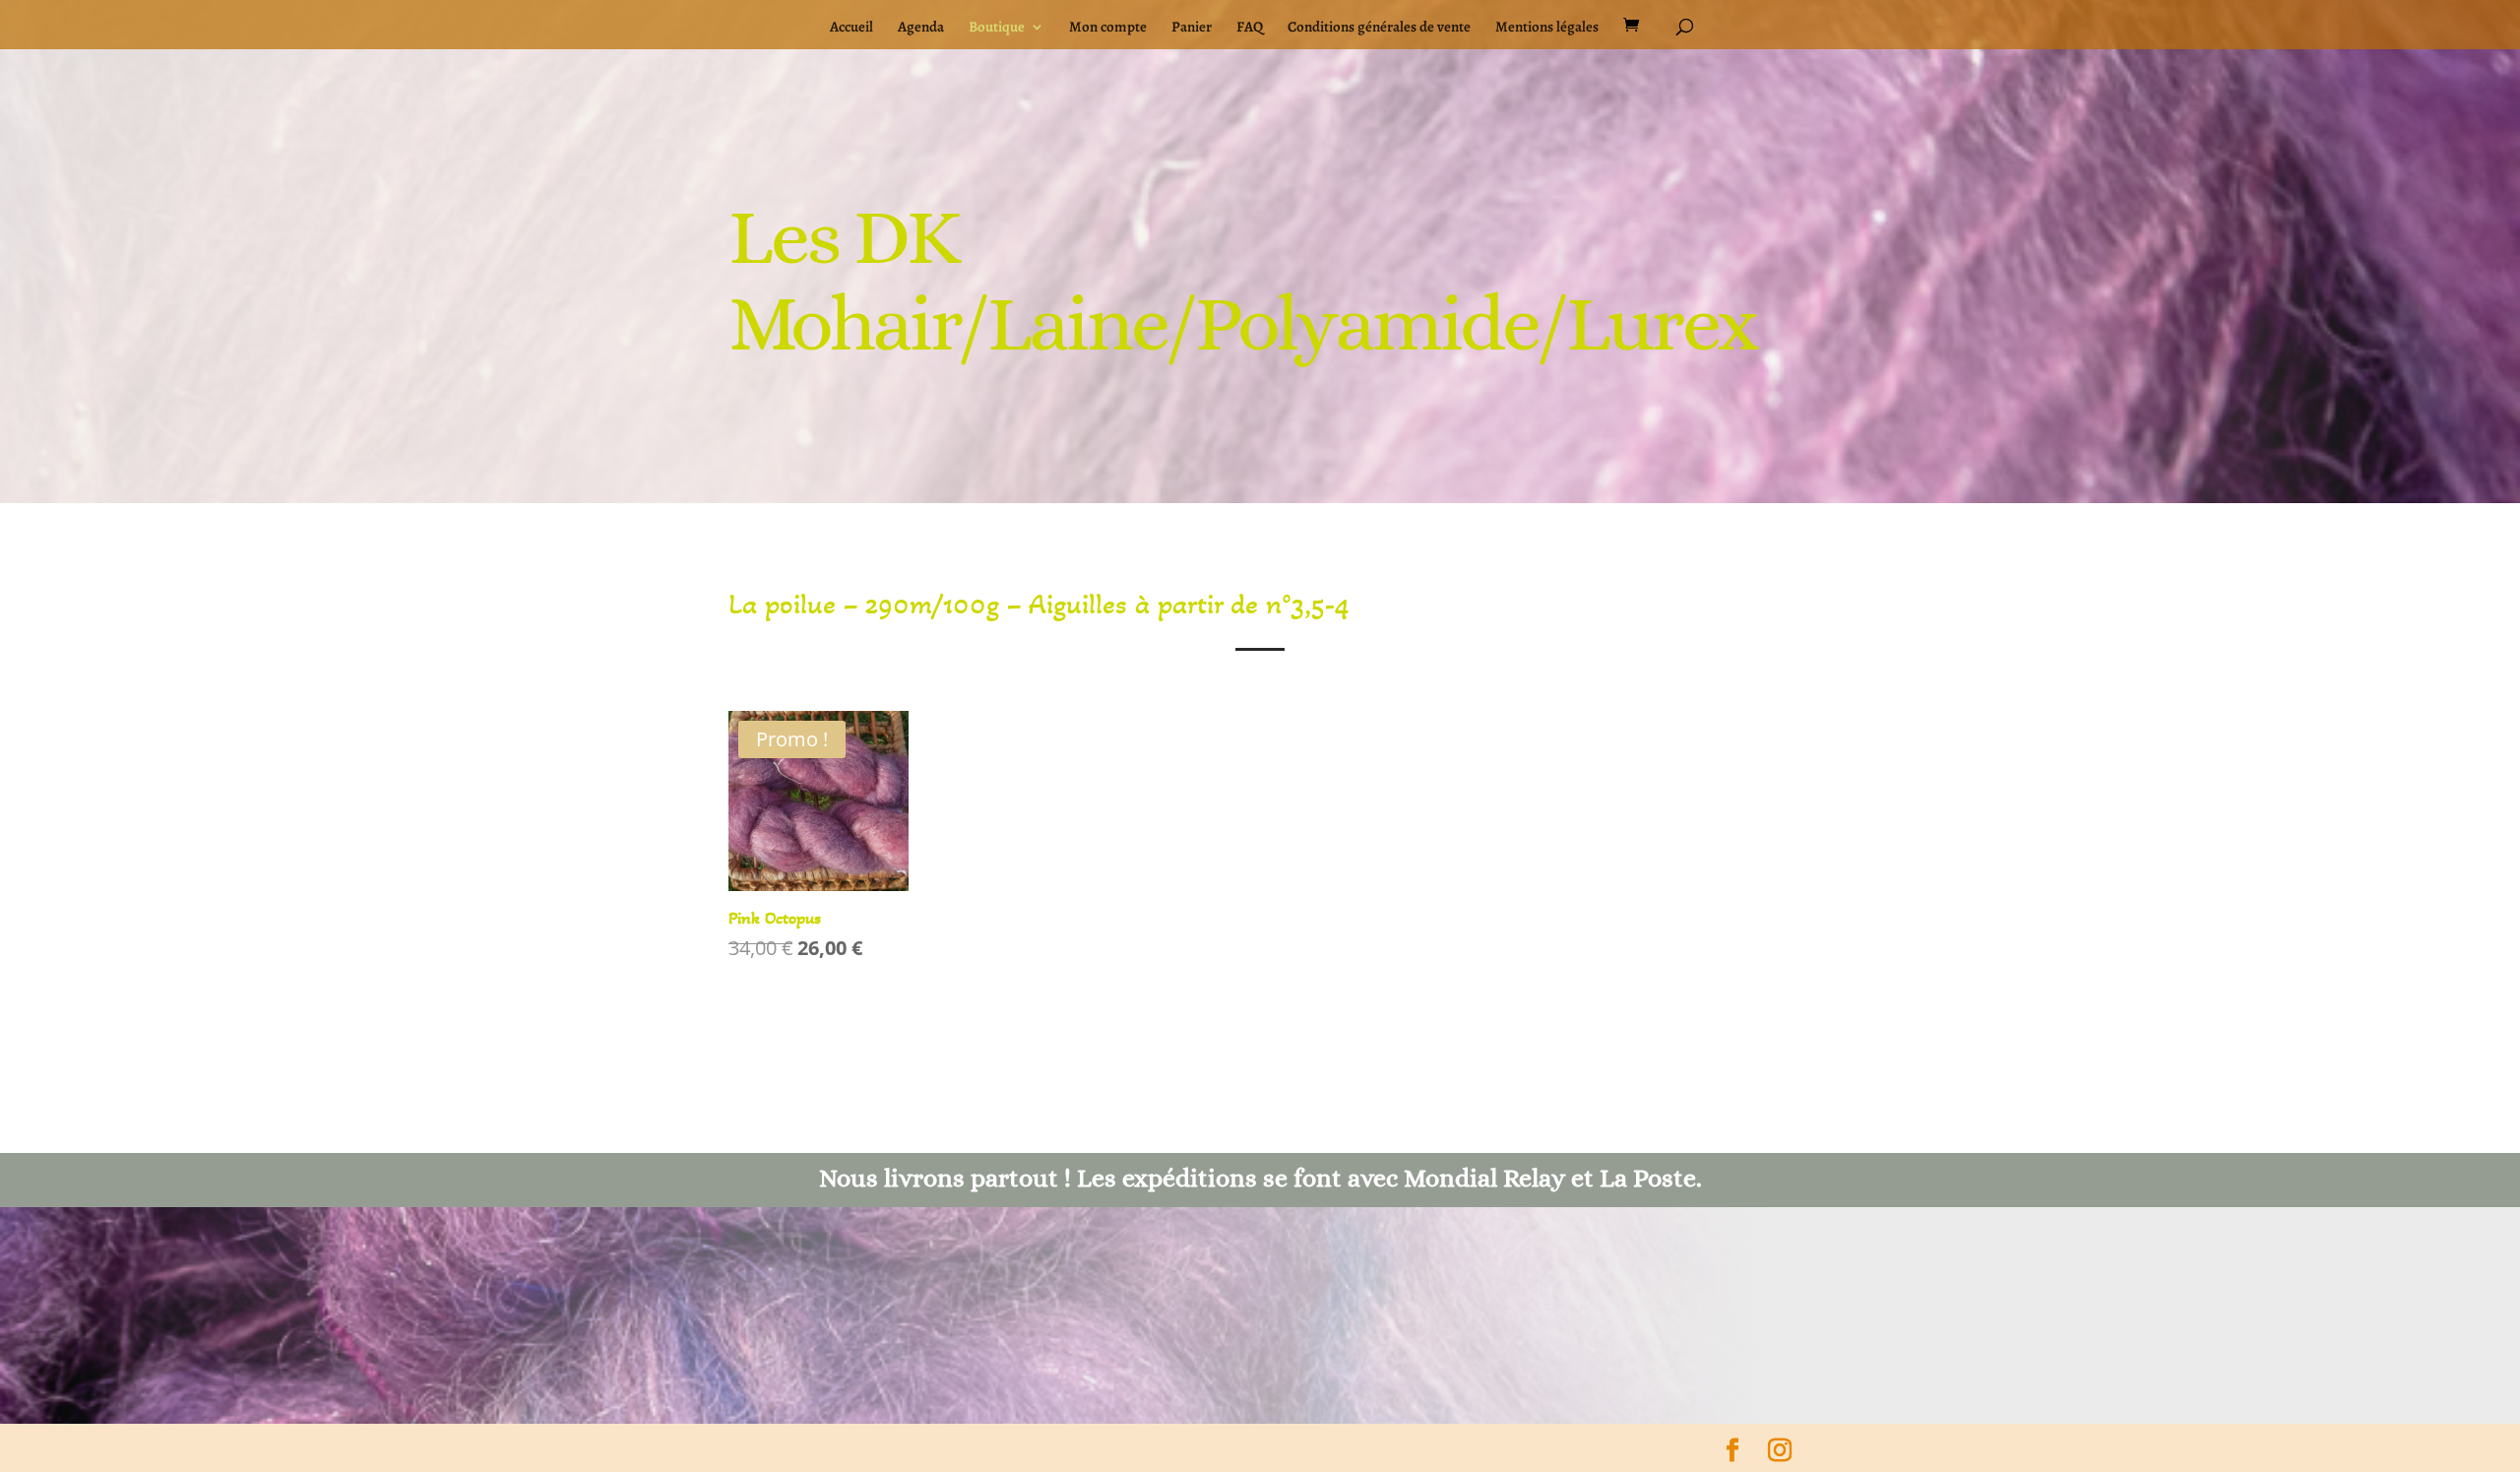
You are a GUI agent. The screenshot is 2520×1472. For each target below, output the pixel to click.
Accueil (851, 28)
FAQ (1250, 28)
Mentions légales (1547, 28)
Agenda (921, 28)
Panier (1192, 28)
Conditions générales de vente (1379, 28)
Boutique (997, 28)
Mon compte (1108, 28)
